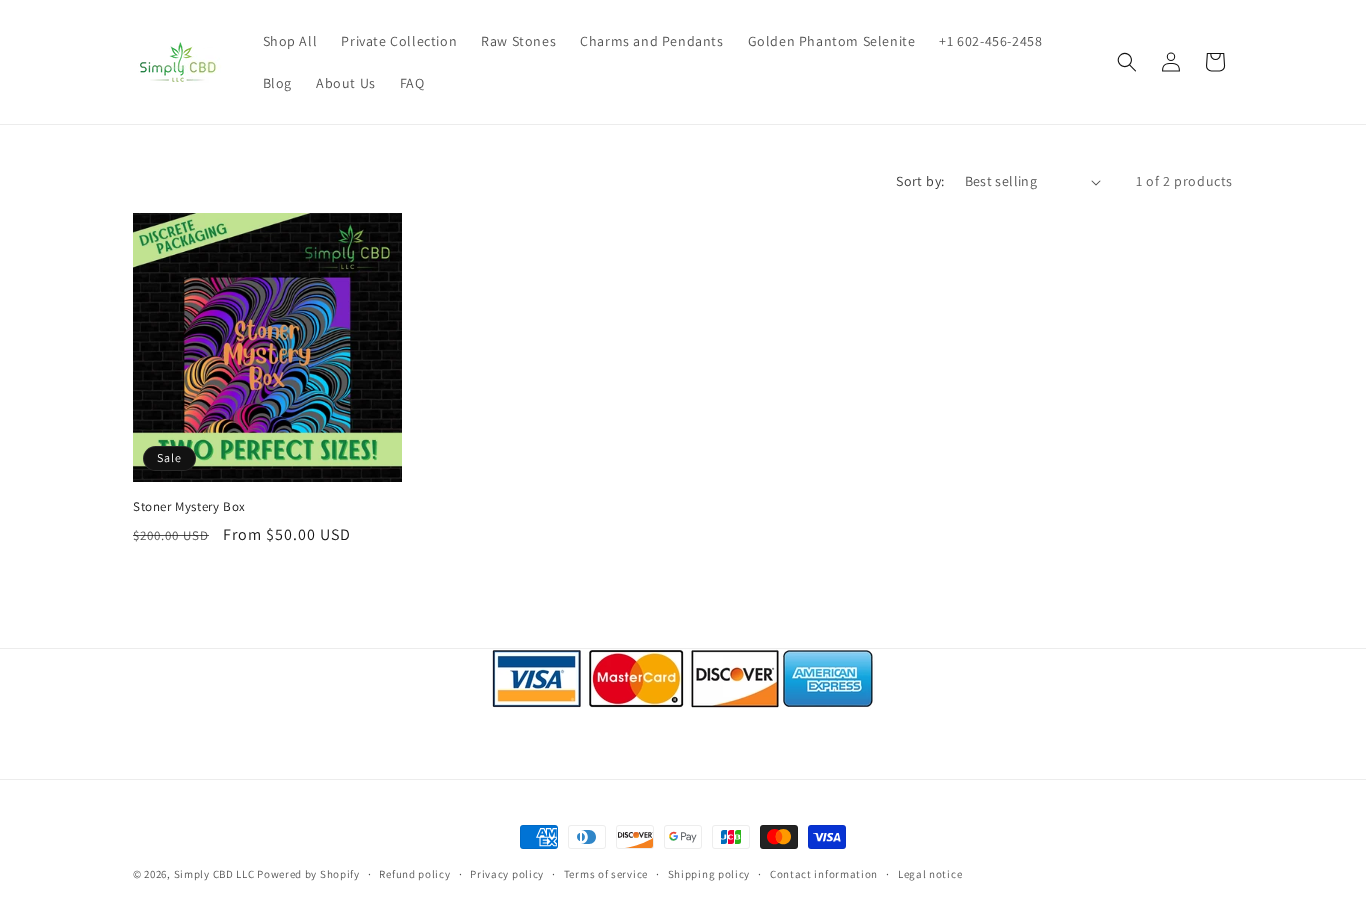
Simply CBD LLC (214, 874)
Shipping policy (709, 874)
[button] (1127, 62)
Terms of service (606, 874)
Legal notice (930, 874)
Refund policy (414, 874)
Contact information (824, 874)
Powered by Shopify (308, 874)
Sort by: (920, 181)
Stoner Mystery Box (189, 507)
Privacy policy (507, 874)
